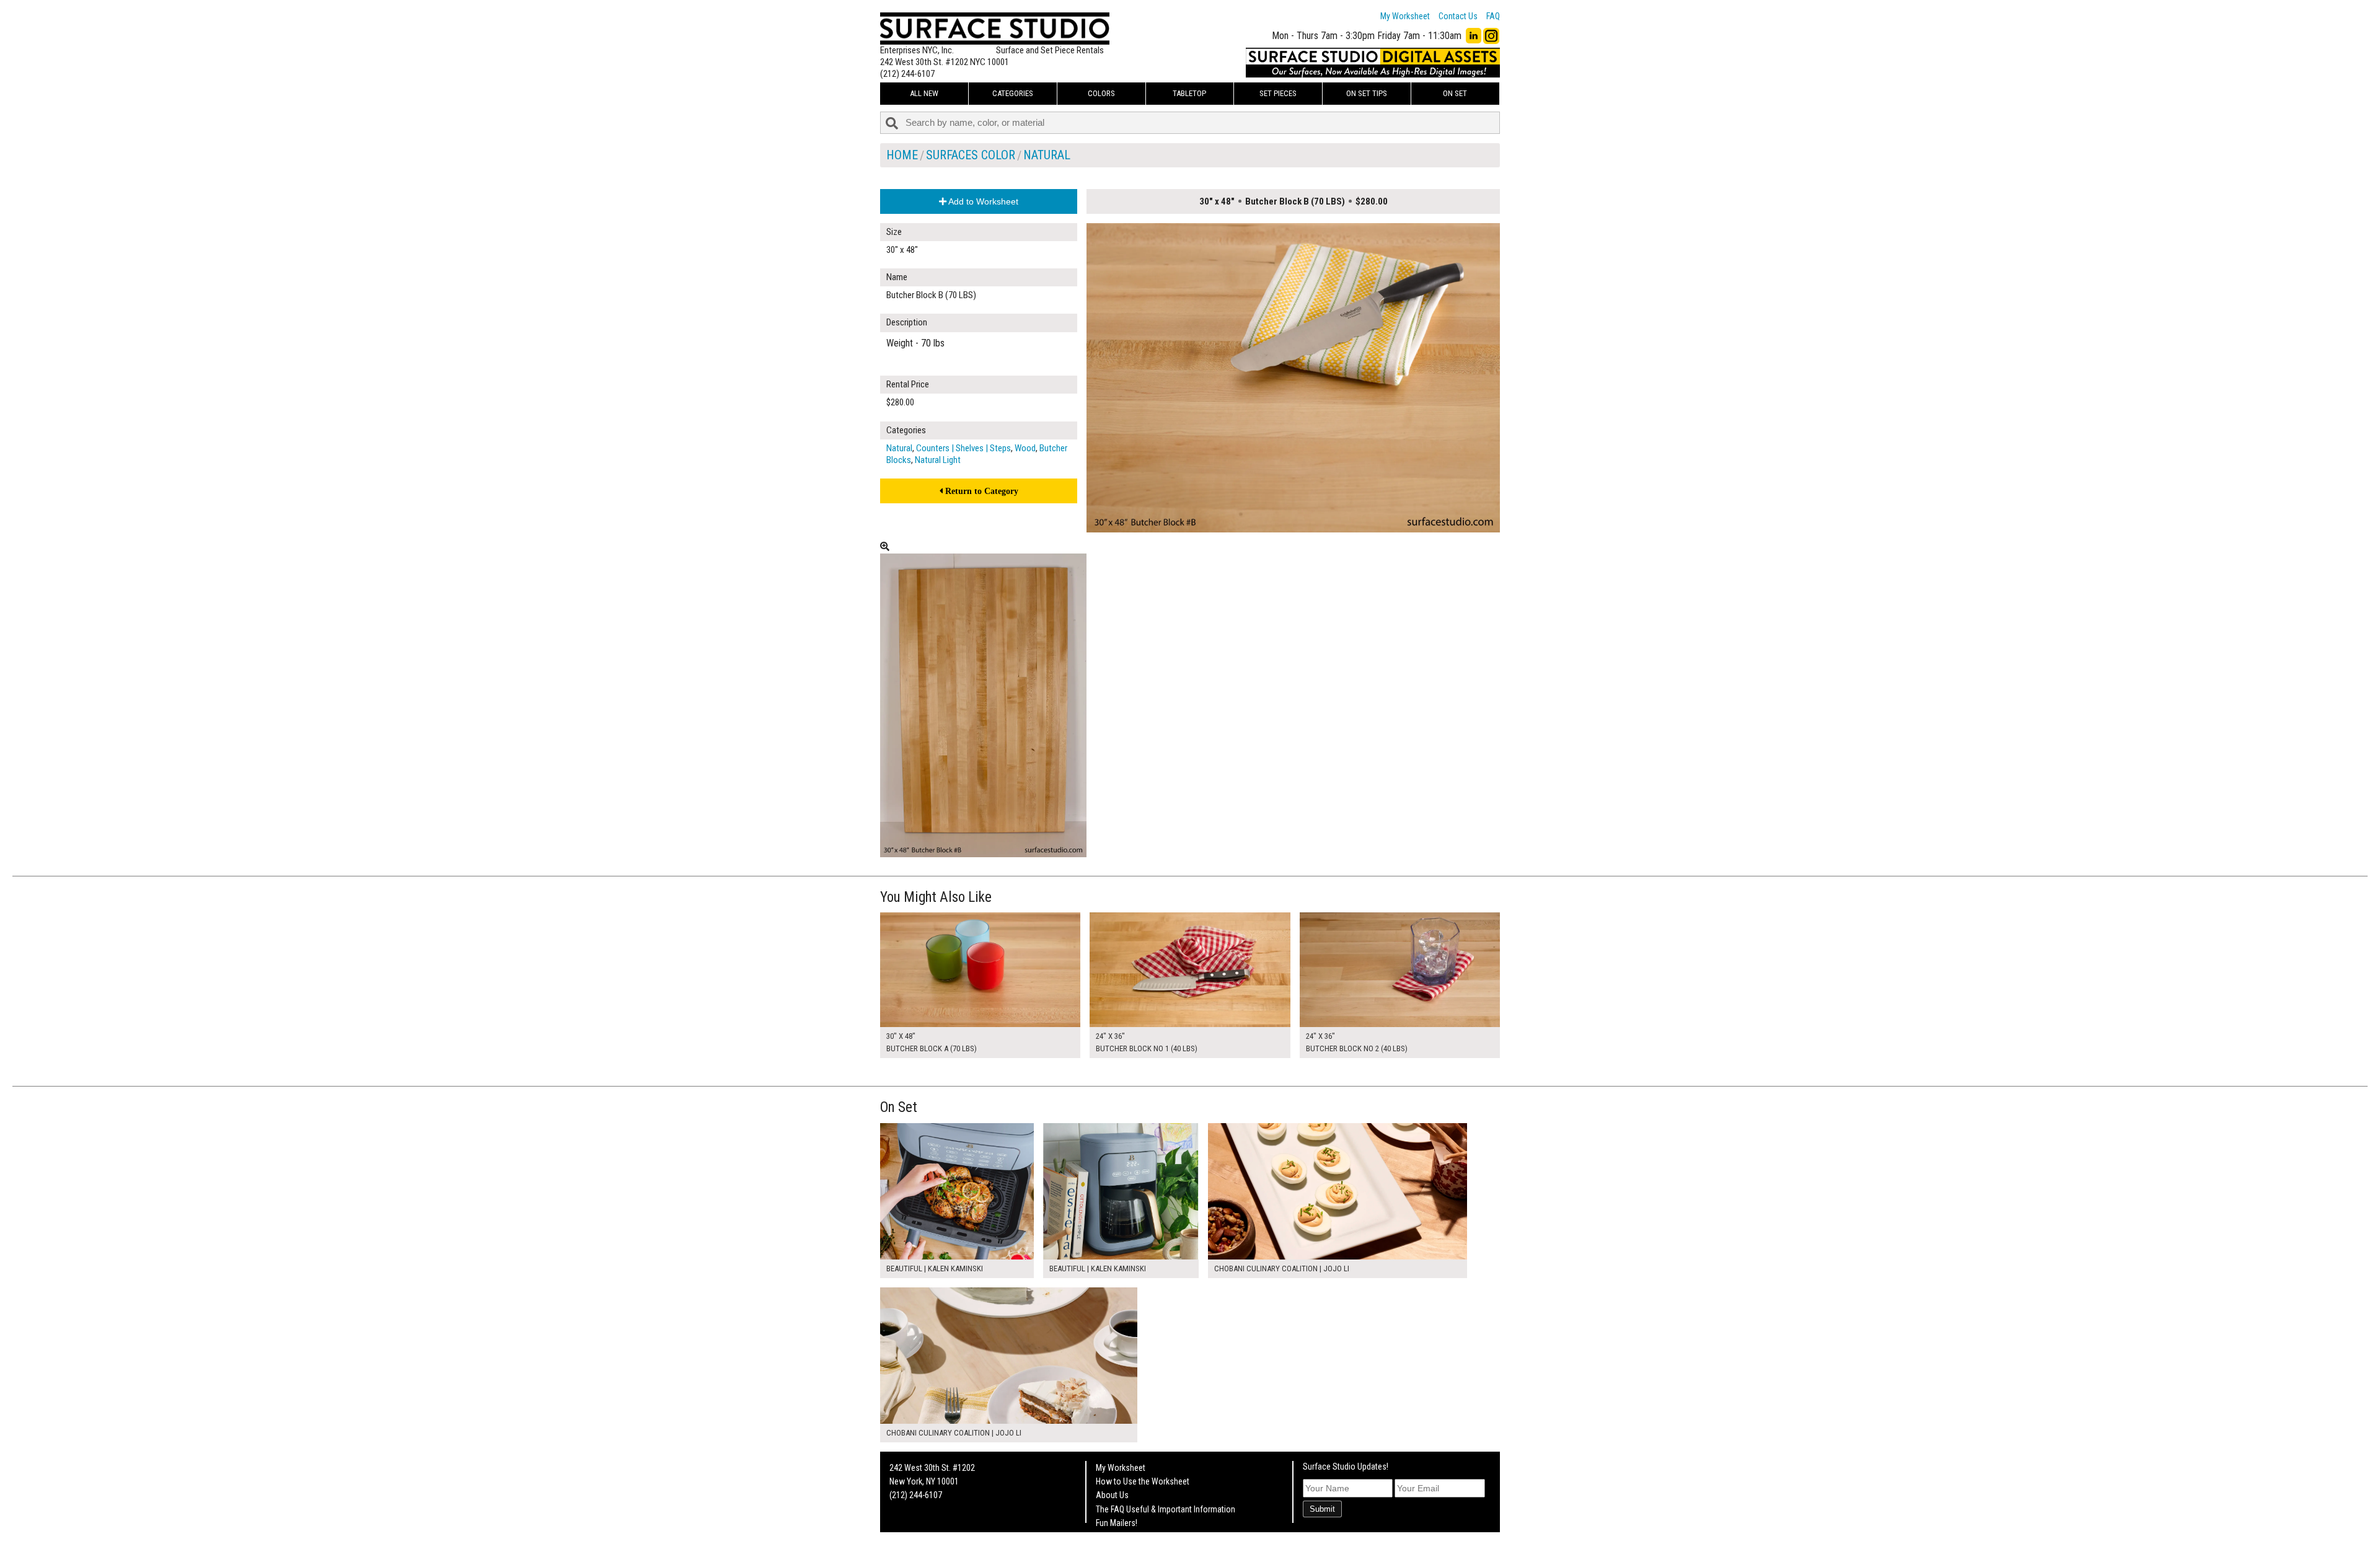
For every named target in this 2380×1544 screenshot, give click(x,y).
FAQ (1493, 16)
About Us (1112, 1495)
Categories (1013, 93)
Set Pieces (1278, 93)
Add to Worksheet (982, 201)
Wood (1025, 448)
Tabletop (1189, 93)
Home (902, 155)
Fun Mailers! (1117, 1523)
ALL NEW (924, 93)
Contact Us (1458, 16)
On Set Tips (1367, 93)
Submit (1322, 1509)
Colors (1101, 93)
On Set (1455, 93)
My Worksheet (1405, 16)
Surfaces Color (971, 155)
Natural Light (938, 460)
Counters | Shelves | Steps (963, 448)
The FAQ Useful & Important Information (1166, 1509)
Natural (1047, 155)
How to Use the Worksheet (1143, 1481)
